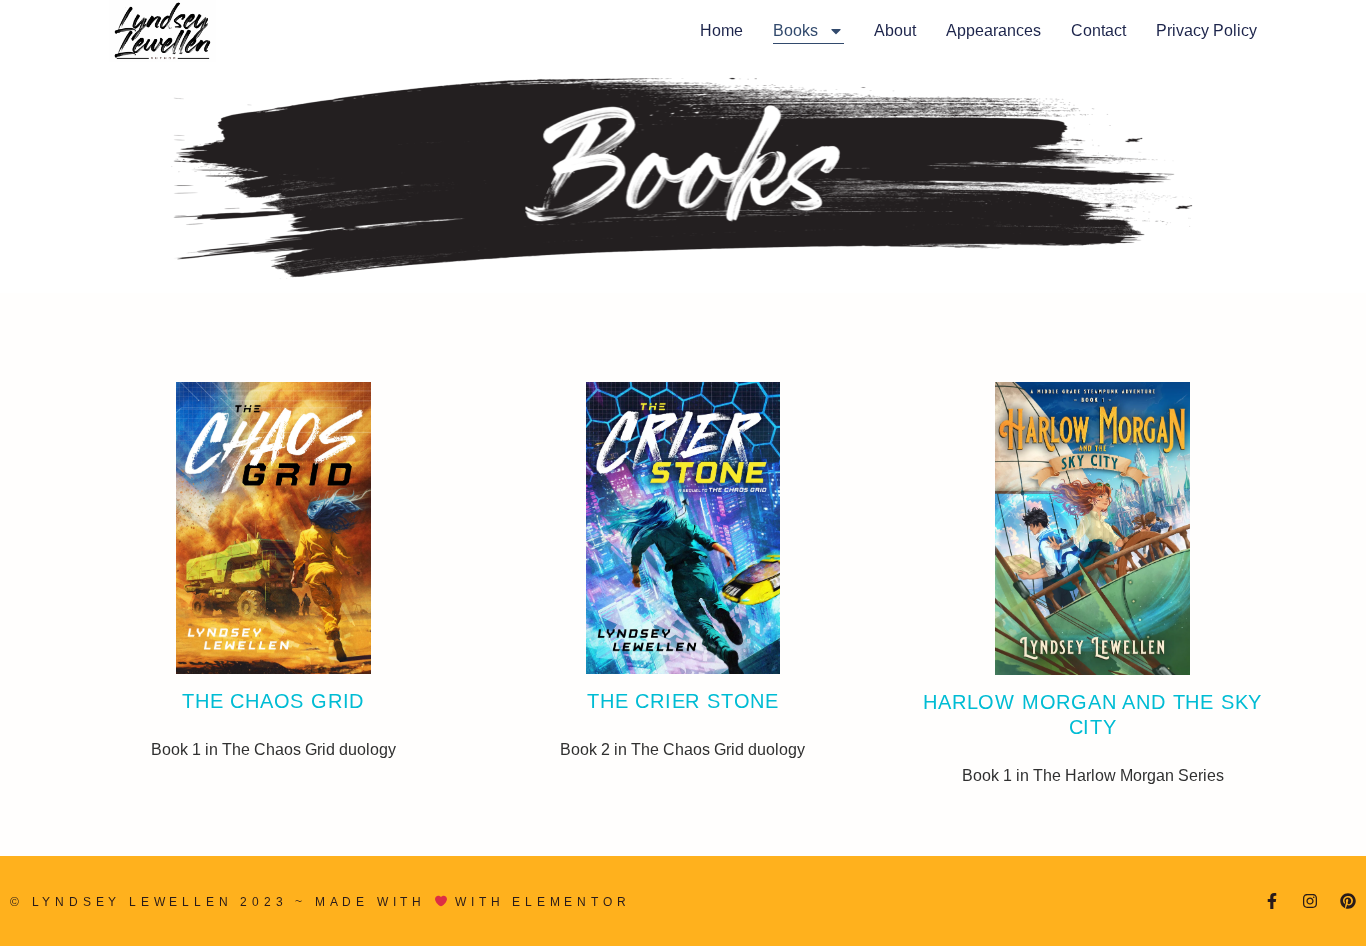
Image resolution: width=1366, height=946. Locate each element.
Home (721, 30)
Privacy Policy (1206, 30)
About (895, 30)
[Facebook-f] (1272, 901)
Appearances (993, 30)
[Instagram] (1310, 901)
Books (795, 30)
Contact (1098, 30)
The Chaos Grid (273, 701)
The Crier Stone (683, 701)
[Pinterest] (1348, 901)
